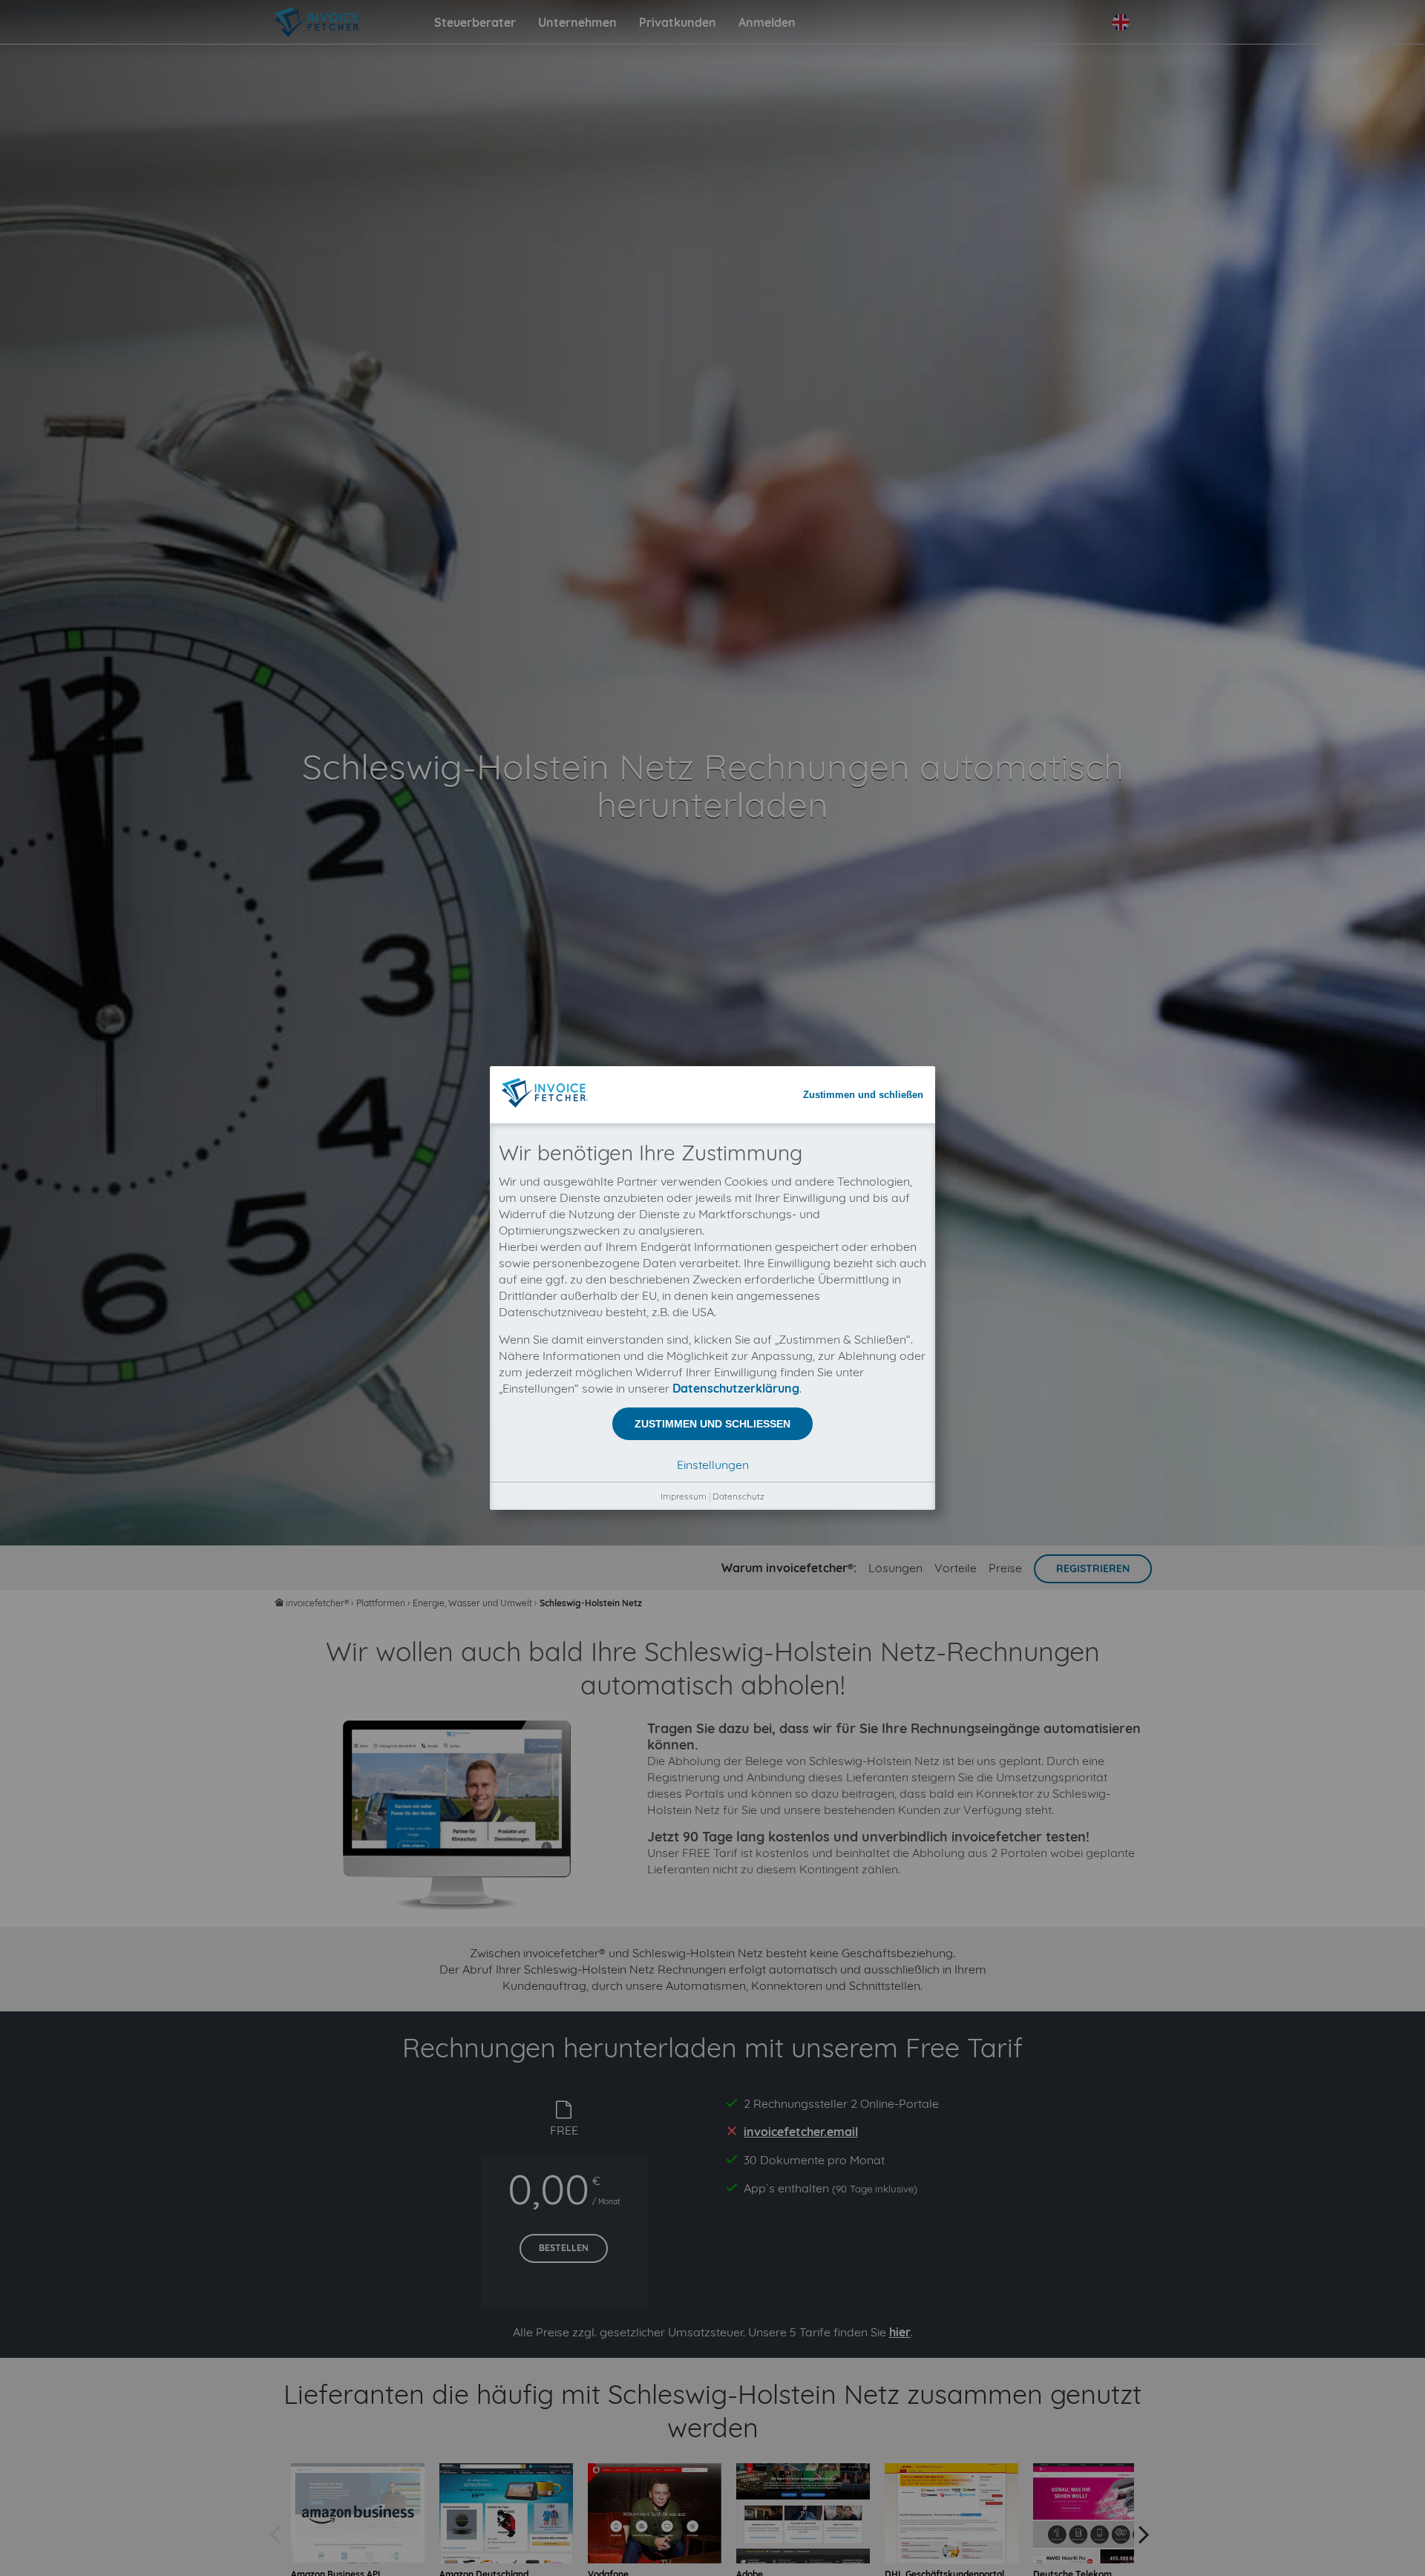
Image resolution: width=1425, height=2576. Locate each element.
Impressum (684, 1496)
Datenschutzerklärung (736, 1388)
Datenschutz (738, 1496)
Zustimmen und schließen (863, 1095)
